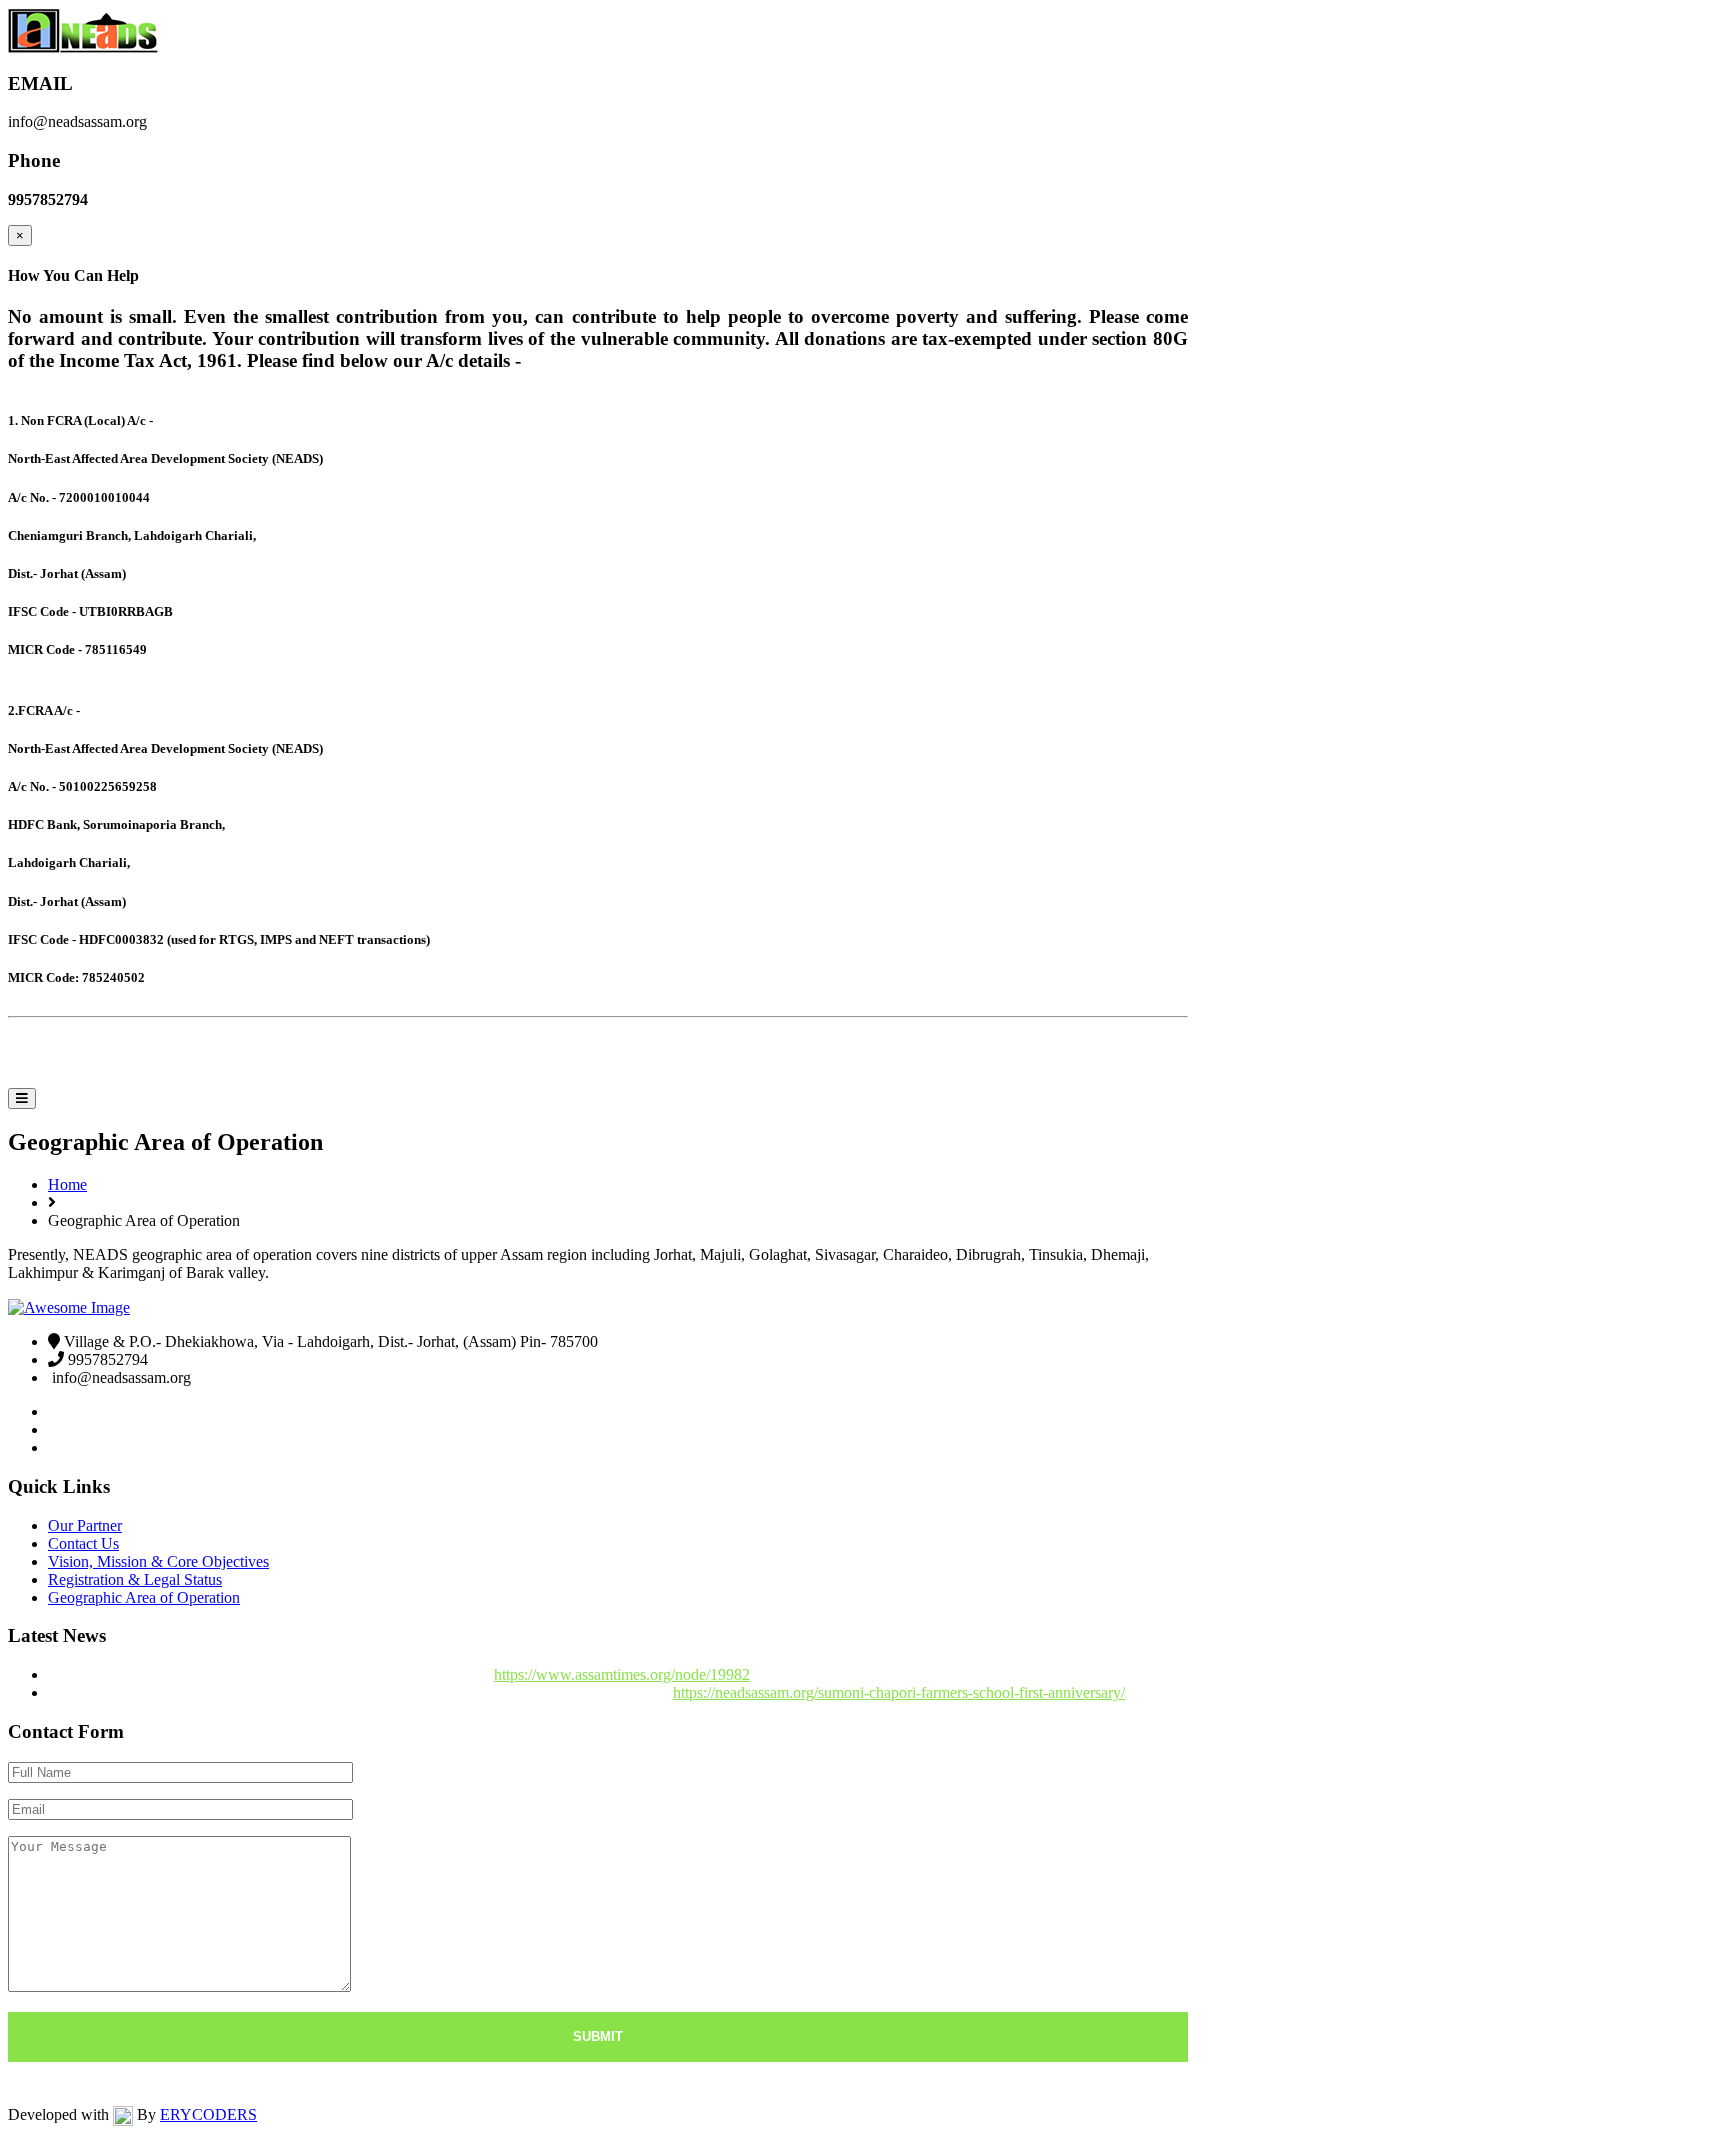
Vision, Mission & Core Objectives (158, 1561)
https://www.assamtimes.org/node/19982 (622, 1674)
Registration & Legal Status (135, 1579)
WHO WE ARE (141, 1056)
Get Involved (421, 1056)
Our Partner (85, 1525)
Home (30, 1056)
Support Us (560, 1056)
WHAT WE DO (278, 1056)
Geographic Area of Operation (144, 1597)
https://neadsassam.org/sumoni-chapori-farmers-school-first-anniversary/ (899, 1692)
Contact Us (83, 1543)
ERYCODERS (208, 2114)
